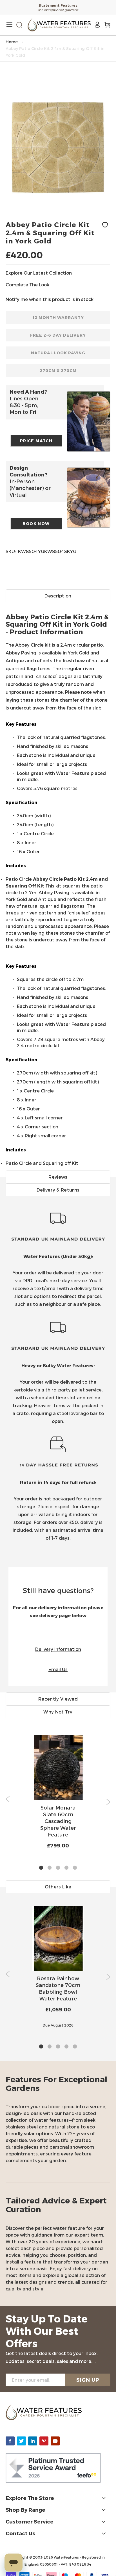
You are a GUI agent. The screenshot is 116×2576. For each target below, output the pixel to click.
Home (12, 42)
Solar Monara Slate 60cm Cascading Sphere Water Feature (58, 1821)
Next (108, 1802)
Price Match (36, 441)
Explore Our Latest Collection (39, 273)
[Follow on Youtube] (55, 2441)
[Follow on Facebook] (10, 2441)
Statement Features (58, 5)
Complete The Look (27, 285)
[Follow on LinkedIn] (33, 2441)
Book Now (36, 523)
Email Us (58, 1669)
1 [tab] (41, 1868)
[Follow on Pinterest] (44, 2441)
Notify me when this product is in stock (50, 299)
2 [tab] (50, 1868)
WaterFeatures (67, 2557)
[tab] (58, 880)
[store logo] (59, 25)
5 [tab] (75, 1868)
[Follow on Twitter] (21, 2441)
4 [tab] (66, 1868)
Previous (8, 1799)
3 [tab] (58, 1868)
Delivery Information (58, 1649)
